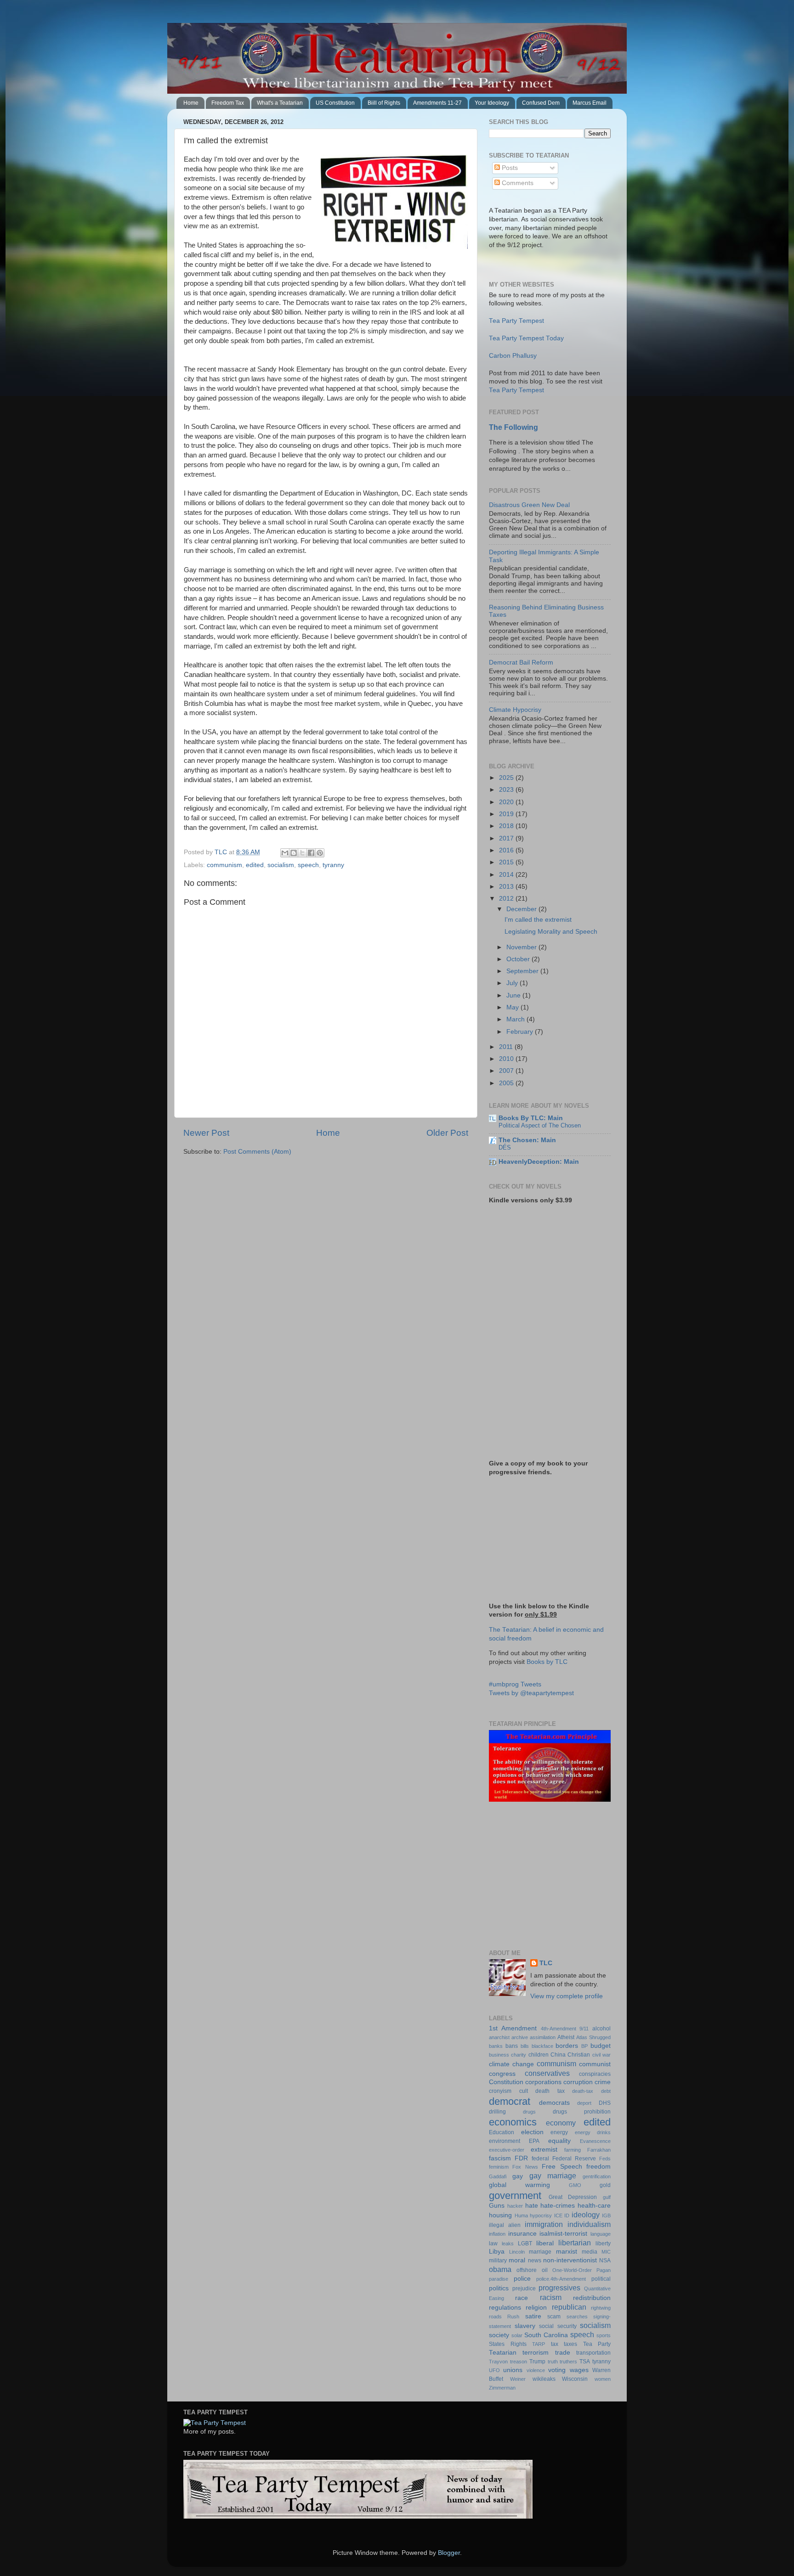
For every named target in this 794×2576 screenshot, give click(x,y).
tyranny (333, 865)
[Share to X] (302, 853)
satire (533, 2316)
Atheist (566, 2037)
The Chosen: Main (527, 1140)
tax (555, 2344)
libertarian (575, 2243)
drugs (529, 2112)
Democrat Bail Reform (521, 662)
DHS (605, 2103)
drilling (497, 2112)
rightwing (601, 2308)
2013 (507, 887)
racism (551, 2297)
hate (532, 2206)
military (498, 2260)
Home (191, 103)
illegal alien (505, 2225)
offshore (527, 2270)
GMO (575, 2185)
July (513, 983)
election (532, 2132)
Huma (521, 2215)
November (522, 947)
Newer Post (206, 1133)
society (499, 2335)
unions (513, 2370)
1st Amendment (513, 2028)
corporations (543, 2082)
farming (573, 2150)
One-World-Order (572, 2270)
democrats (554, 2103)
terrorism (536, 2353)
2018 (507, 826)
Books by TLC (547, 1662)
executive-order (507, 2150)
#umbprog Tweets (515, 1684)
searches (577, 2317)
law (493, 2243)
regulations (505, 2308)
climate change (511, 2064)
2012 (507, 899)
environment (505, 2141)
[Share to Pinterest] (320, 853)
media (590, 2252)
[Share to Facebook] (311, 853)
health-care (594, 2206)
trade (563, 2353)
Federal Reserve (574, 2159)
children (539, 2055)
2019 (507, 814)
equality (559, 2141)
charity (519, 2055)
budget (601, 2046)
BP (584, 2046)
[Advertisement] (546, 1876)
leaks (508, 2243)
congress (502, 2074)
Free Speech (562, 2167)
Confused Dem (541, 103)
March (516, 1019)
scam (554, 2317)
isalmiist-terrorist (563, 2234)
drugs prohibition (582, 2112)
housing (500, 2215)
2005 (507, 1083)
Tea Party (597, 2344)
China (558, 2055)
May (513, 1007)
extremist (544, 2150)
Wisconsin (575, 2379)
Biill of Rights (384, 103)
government (515, 2196)
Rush (513, 2317)
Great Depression (573, 2197)
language (601, 2234)
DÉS (505, 1147)
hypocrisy (541, 2215)
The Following (513, 427)
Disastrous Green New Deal (529, 505)
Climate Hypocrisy (515, 710)
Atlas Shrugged (593, 2037)
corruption (578, 2082)
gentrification (597, 2176)
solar (517, 2335)
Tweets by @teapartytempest (531, 1693)
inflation (497, 2234)
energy (559, 2132)
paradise (499, 2279)
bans (512, 2046)
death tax (550, 2091)
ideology (586, 2215)
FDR (521, 2158)
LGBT (525, 2243)
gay (518, 2176)
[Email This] (285, 853)
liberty (603, 2243)
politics (499, 2288)
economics (513, 2122)
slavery (525, 2326)
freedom (598, 2167)
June (514, 995)
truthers (568, 2362)
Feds (605, 2159)
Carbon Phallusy (513, 356)
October (519, 959)
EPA (534, 2141)
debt (606, 2091)
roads (495, 2317)
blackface (542, 2046)
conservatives (547, 2073)
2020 (507, 802)
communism (224, 865)
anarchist (499, 2037)
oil (545, 2270)
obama (500, 2269)
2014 (507, 875)
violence (536, 2370)
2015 (507, 862)
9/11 (584, 2029)
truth (553, 2362)
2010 (507, 1059)
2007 (507, 1071)
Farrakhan (599, 2150)
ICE (558, 2215)
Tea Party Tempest (516, 321)
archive (520, 2037)
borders (567, 2046)
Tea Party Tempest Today (526, 338)
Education (502, 2132)
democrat (510, 2101)
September (523, 971)
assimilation (543, 2037)
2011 (507, 1047)
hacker (515, 2206)
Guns (497, 2206)
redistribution (592, 2298)
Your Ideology (492, 103)
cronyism (500, 2091)
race (522, 2298)
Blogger (449, 2553)
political (601, 2279)
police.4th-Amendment (561, 2279)
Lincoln (517, 2252)
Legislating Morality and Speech (551, 932)
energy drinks (593, 2132)
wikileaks (544, 2379)
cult (524, 2091)
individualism (589, 2224)
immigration (544, 2224)
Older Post (447, 1133)
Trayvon (498, 2362)
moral (517, 2260)
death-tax (583, 2091)
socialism (281, 865)
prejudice (524, 2289)
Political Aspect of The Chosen (540, 1125)
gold (605, 2185)
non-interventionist (570, 2260)
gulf (607, 2197)
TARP (539, 2344)
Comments (517, 183)
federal (540, 2159)
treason (519, 2362)
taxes (570, 2344)
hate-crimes (558, 2206)
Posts (509, 168)
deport (584, 2103)
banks (496, 2046)
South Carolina (546, 2335)
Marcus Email (590, 103)
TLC (546, 1963)
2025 (507, 778)
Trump (537, 2362)
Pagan (604, 2270)
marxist (567, 2252)
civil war (601, 2055)
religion (536, 2308)
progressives (559, 2288)
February (521, 1032)
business (499, 2055)
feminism (499, 2167)
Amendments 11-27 (437, 103)
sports (604, 2335)
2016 (507, 850)
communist (595, 2064)
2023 (507, 790)
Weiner (518, 2379)
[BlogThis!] (294, 853)
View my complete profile (567, 1996)
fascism (500, 2158)
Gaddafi (498, 2176)
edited (255, 865)
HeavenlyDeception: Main (539, 1162)
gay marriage (553, 2176)
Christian (579, 2055)
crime (603, 2082)
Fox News (525, 2167)
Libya (497, 2252)
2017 (507, 838)
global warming (519, 2185)
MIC (606, 2252)
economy (561, 2123)
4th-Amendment (559, 2029)
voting (557, 2370)
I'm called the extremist (538, 920)
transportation (593, 2353)
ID (567, 2215)
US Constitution (335, 103)
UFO (494, 2370)
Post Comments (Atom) (257, 1152)
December (522, 909)
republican (569, 2307)
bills (525, 2046)
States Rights (508, 2344)
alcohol (601, 2029)
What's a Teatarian (280, 103)
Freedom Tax (228, 103)
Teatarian (503, 2353)
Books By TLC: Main (531, 1118)
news (535, 2260)
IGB (606, 2215)
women (603, 2379)
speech (308, 865)
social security (558, 2326)
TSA (585, 2362)
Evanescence (595, 2141)
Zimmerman (502, 2388)
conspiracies (595, 2074)
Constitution (506, 2082)
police (522, 2279)
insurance (522, 2234)
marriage (540, 2252)
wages (579, 2370)
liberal (545, 2243)
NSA (605, 2260)
